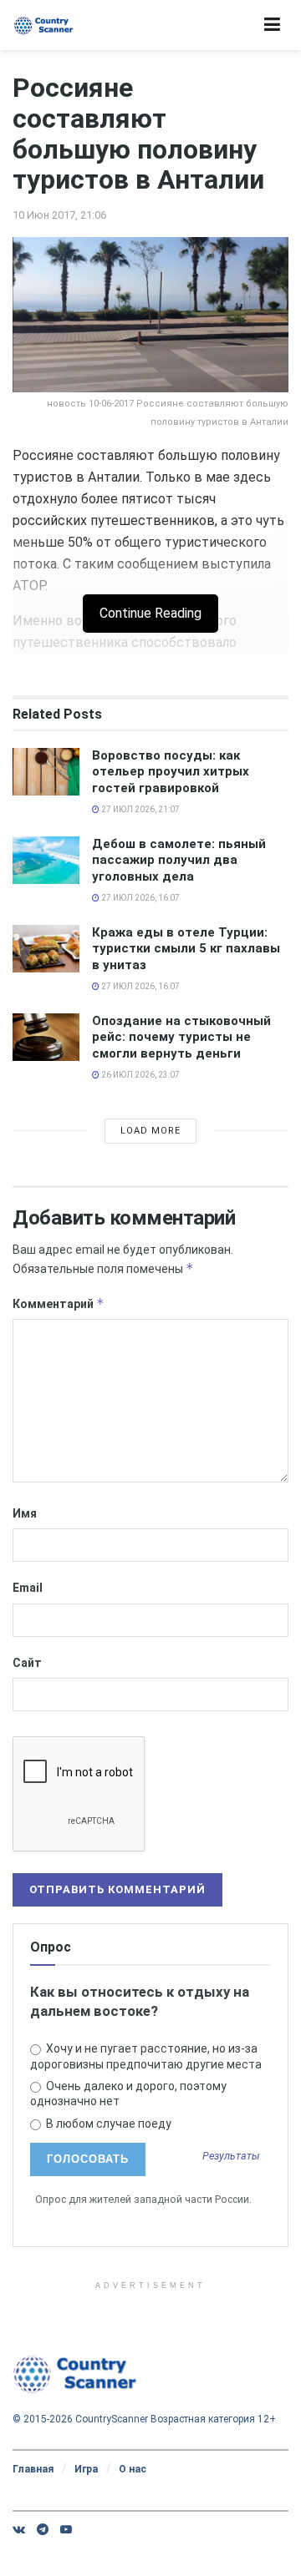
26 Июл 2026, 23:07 (140, 1075)
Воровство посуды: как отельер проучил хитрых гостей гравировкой (171, 772)
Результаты (231, 2157)
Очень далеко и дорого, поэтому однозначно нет (128, 2094)
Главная (33, 2469)
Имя (25, 1513)
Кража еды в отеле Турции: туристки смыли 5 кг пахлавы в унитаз (186, 949)
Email (28, 1588)
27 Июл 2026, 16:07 (140, 898)
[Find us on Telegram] (43, 2529)
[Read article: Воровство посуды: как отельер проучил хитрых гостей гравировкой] (46, 772)
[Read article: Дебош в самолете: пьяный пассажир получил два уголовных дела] (46, 860)
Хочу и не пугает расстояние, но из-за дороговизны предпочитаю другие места (146, 2056)
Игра (86, 2469)
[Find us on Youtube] (66, 2529)
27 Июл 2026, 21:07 (140, 809)
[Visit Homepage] (44, 25)
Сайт (27, 1663)
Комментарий (59, 1303)
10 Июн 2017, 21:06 (59, 215)
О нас (133, 2469)
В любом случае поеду (107, 2124)
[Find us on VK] (19, 2529)
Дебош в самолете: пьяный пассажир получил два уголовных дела (179, 860)
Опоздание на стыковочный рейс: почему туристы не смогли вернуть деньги (181, 1037)
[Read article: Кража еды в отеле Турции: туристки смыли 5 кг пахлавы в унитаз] (46, 949)
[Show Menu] (272, 25)
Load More (150, 1131)
